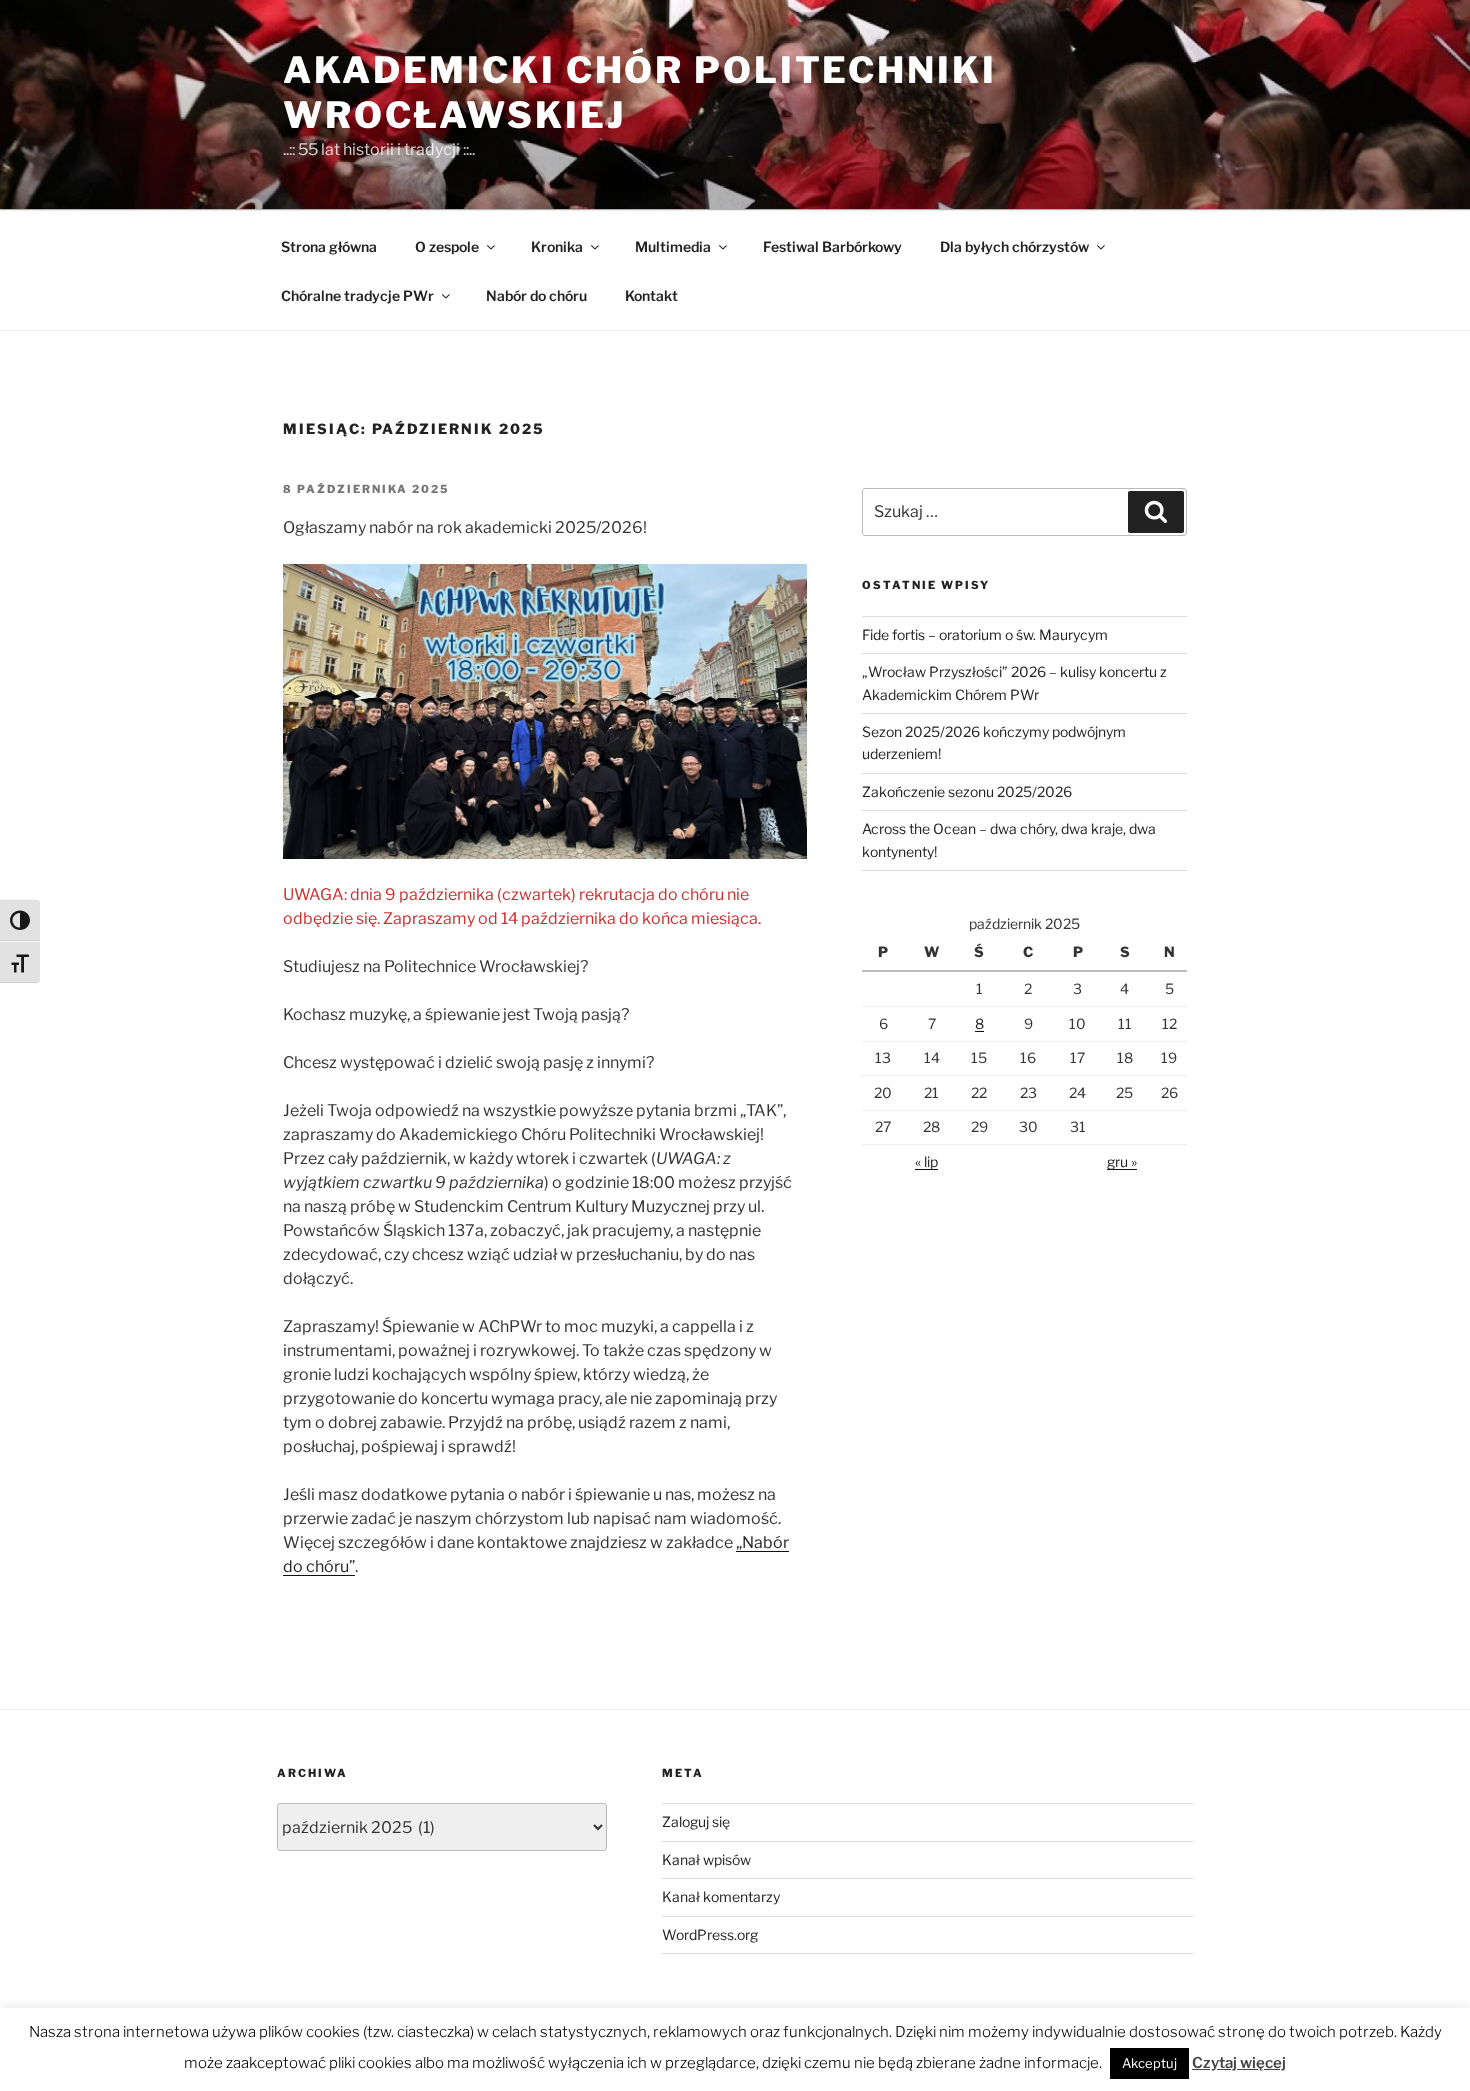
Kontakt (651, 295)
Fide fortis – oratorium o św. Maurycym (985, 634)
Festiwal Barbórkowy (832, 246)
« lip (926, 1161)
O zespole (447, 246)
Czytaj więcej (1239, 2063)
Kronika (557, 246)
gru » (1122, 1161)
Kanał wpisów (706, 1859)
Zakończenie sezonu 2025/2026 (967, 791)
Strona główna (329, 246)
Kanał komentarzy (721, 1896)
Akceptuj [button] (1149, 2063)
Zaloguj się (696, 1821)
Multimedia (673, 246)
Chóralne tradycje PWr (357, 295)
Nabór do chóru (536, 295)
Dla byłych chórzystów (1014, 246)
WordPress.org (710, 1934)
